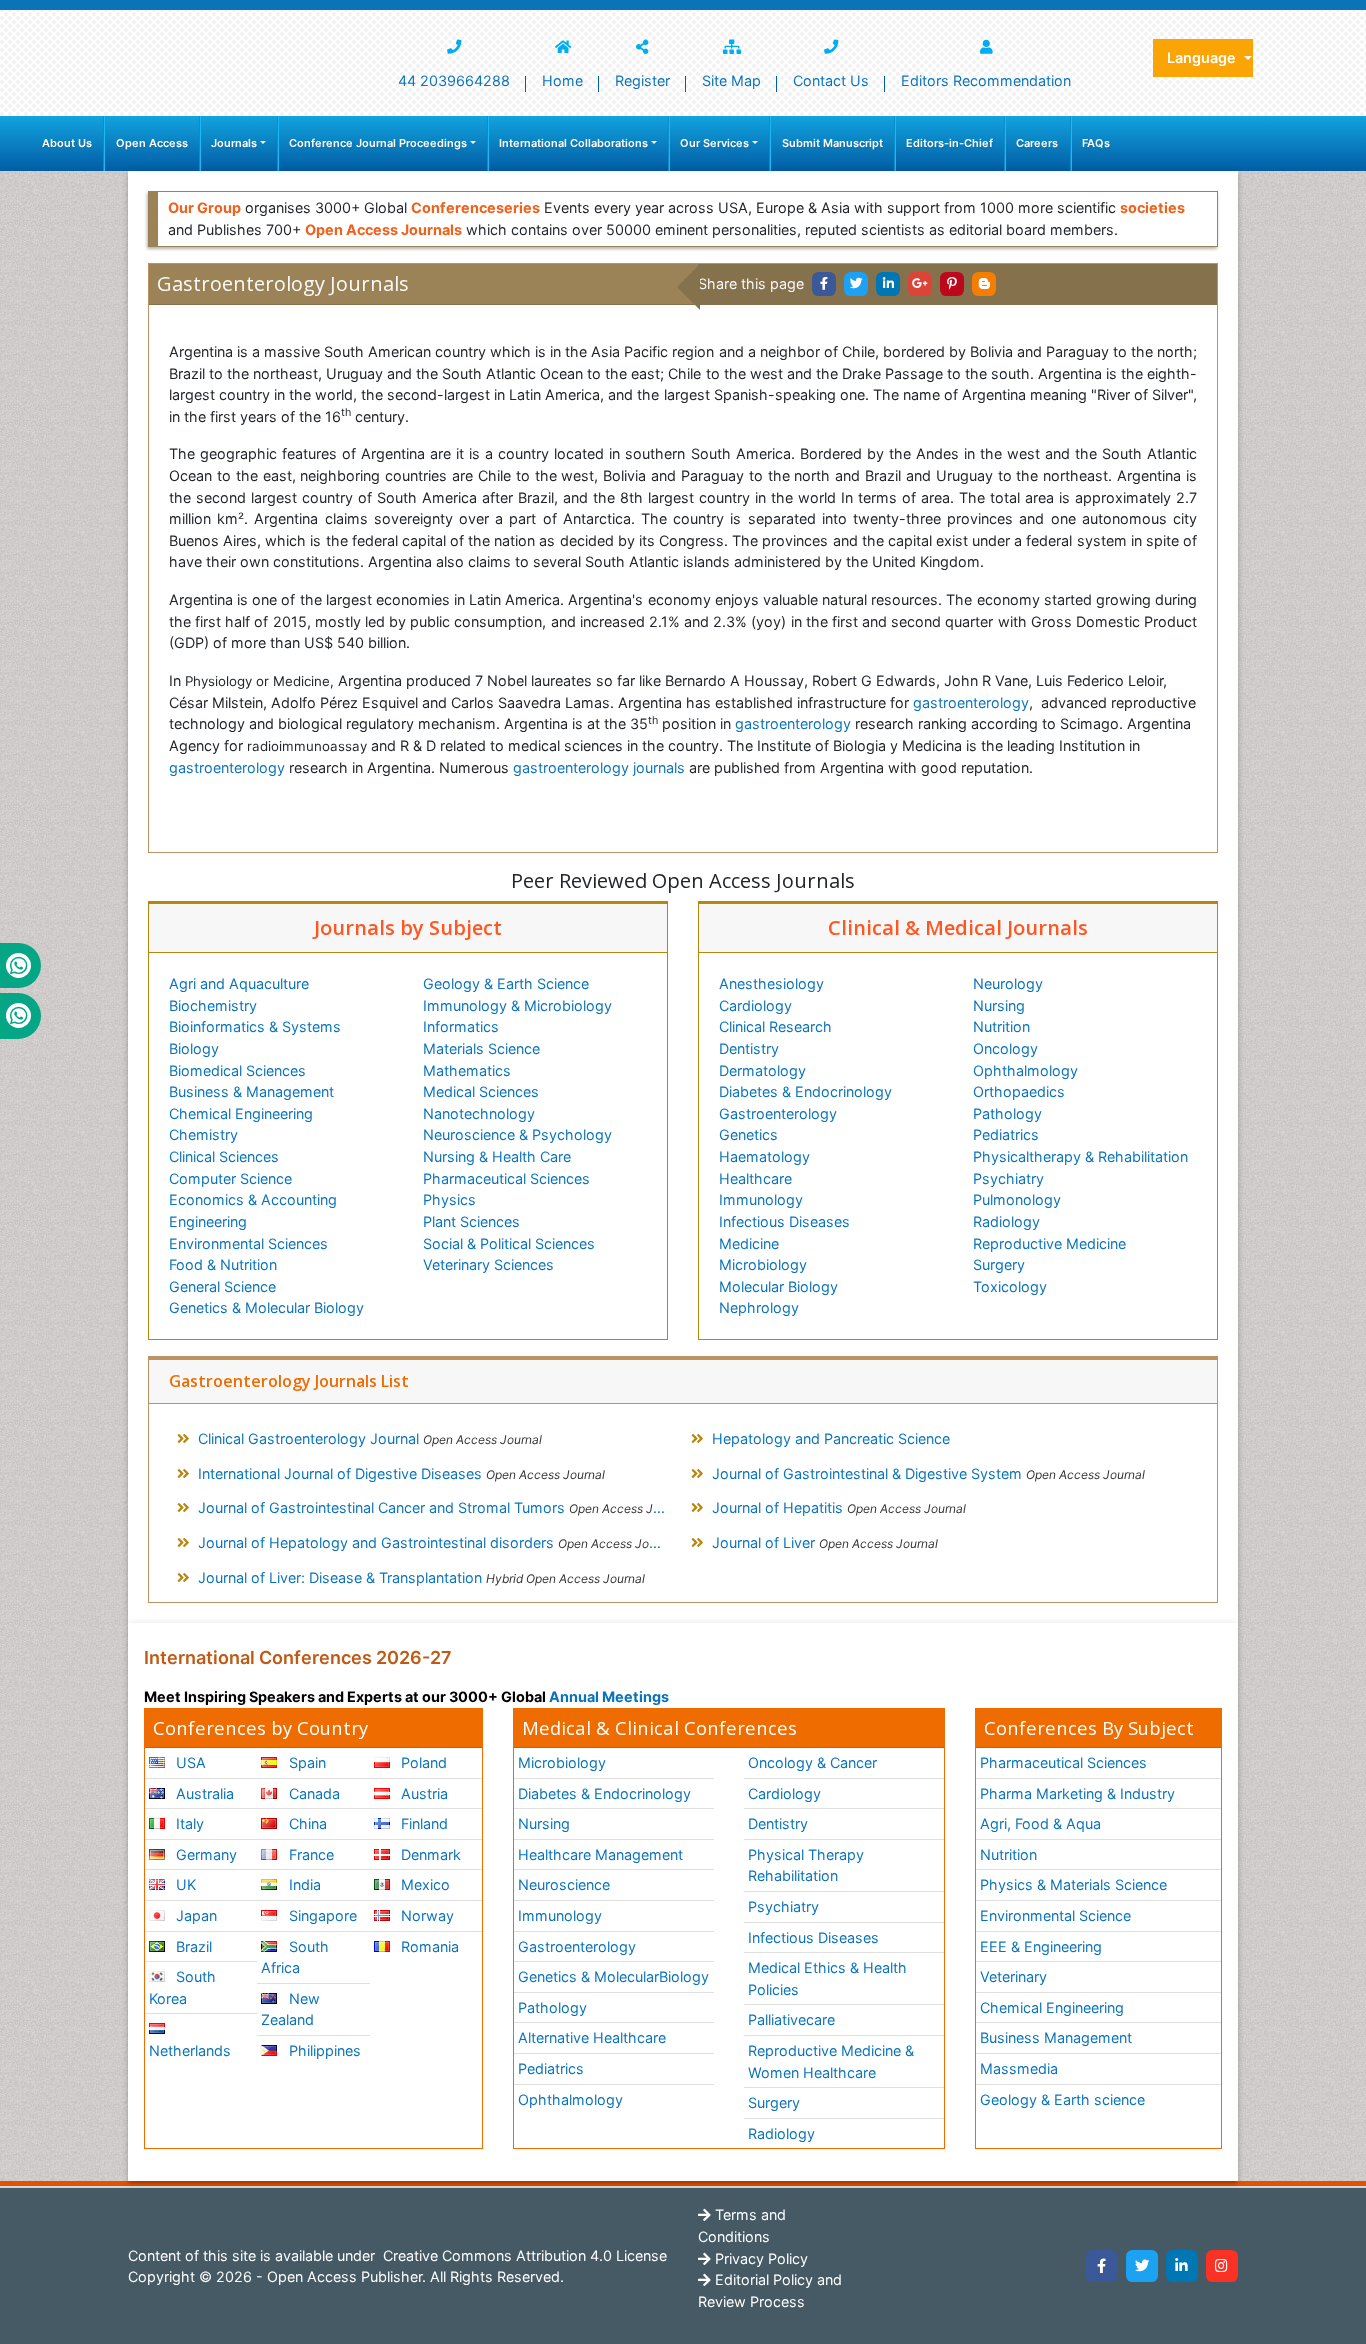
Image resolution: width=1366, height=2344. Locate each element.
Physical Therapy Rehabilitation (806, 1865)
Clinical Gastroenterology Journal (370, 1438)
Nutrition (1001, 1026)
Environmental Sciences (248, 1243)
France (309, 1854)
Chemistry (203, 1134)
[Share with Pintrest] (952, 284)
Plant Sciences (471, 1221)
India (303, 1884)
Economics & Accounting (253, 1199)
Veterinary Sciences (488, 1264)
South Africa (294, 1957)
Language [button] (1203, 57)
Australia (203, 1793)
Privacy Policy (759, 2258)
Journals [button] (234, 143)
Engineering (208, 1221)
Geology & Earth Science (506, 983)
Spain (305, 1762)
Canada (312, 1793)
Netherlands (190, 2050)
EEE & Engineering (1041, 1946)
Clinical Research (775, 1026)
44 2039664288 (454, 80)
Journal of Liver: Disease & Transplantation (421, 1577)
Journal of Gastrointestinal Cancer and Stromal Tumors (440, 1507)
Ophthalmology (1025, 1070)
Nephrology (759, 1307)
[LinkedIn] (1182, 2266)
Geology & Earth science (1062, 2099)
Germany (204, 1854)
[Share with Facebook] (824, 284)
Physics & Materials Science (1073, 1884)
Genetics (748, 1134)
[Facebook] (1102, 2266)
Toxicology (1010, 1286)
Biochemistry (213, 1005)
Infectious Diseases (784, 1221)
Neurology (1008, 983)
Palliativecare (791, 2019)
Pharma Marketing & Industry (1077, 1793)
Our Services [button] (714, 143)
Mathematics (467, 1070)
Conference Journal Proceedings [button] (378, 143)
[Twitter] (1142, 2266)
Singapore (321, 1915)
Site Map (731, 80)
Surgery (999, 1264)
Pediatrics (1006, 1134)
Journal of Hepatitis (839, 1507)
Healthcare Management (600, 1854)
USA (189, 1762)
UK (184, 1884)
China (306, 1823)
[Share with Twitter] (856, 284)
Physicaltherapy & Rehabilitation (1080, 1156)
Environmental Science (1055, 1915)
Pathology (1007, 1113)
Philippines (323, 2050)
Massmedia (1019, 2068)
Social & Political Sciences (509, 1243)
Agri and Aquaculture (239, 983)
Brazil (192, 1946)
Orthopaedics (1019, 1091)
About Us (67, 143)
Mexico (423, 1884)
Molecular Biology (778, 1286)
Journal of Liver (825, 1542)
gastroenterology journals (599, 767)
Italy (188, 1823)
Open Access (152, 143)
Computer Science (230, 1178)
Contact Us (831, 80)
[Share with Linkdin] (888, 284)
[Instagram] (1222, 2266)
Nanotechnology (479, 1113)
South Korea (182, 1987)
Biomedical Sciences (237, 1070)
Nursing (999, 1005)
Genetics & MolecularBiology (613, 1976)
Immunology (761, 1199)
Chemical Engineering (241, 1113)
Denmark (429, 1854)
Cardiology (755, 1005)
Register (642, 80)
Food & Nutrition (223, 1264)
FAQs (1096, 143)
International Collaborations (573, 143)
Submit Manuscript (832, 143)
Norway (425, 1915)
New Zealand (290, 2009)
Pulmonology (1017, 1199)
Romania (428, 1946)
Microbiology (763, 1264)
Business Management (1056, 2037)
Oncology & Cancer (812, 1762)
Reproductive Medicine (1049, 1243)
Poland (422, 1762)
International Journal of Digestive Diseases (401, 1473)
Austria (422, 1793)
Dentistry (749, 1048)
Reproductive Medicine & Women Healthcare (831, 2061)
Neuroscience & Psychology (517, 1134)
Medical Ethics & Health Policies (827, 1978)
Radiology (1006, 1221)
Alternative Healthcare (592, 2037)
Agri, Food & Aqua (1040, 1823)
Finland (422, 1823)
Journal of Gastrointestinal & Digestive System (928, 1473)
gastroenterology (971, 702)
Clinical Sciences (224, 1156)
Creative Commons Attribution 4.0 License (523, 2255)
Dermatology (762, 1070)
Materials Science (481, 1048)
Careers (1037, 143)
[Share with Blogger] (984, 284)
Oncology (1005, 1048)
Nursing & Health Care (497, 1156)
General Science (222, 1286)
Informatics (461, 1026)
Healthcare (755, 1178)
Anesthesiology (771, 983)
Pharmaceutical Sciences (506, 1178)
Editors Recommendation (986, 80)
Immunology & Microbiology (517, 1005)
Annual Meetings (609, 1696)
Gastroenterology (778, 1113)
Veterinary (1013, 1976)
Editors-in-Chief (949, 143)
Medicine (749, 1243)
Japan (194, 1915)
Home (562, 80)
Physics (449, 1199)
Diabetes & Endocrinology (805, 1091)
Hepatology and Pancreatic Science (831, 1438)
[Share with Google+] (920, 284)
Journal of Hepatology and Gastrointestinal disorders (437, 1542)
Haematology (764, 1156)
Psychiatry (1008, 1178)
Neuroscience (564, 1884)
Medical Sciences (481, 1091)
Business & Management (251, 1091)
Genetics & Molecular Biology (266, 1307)
